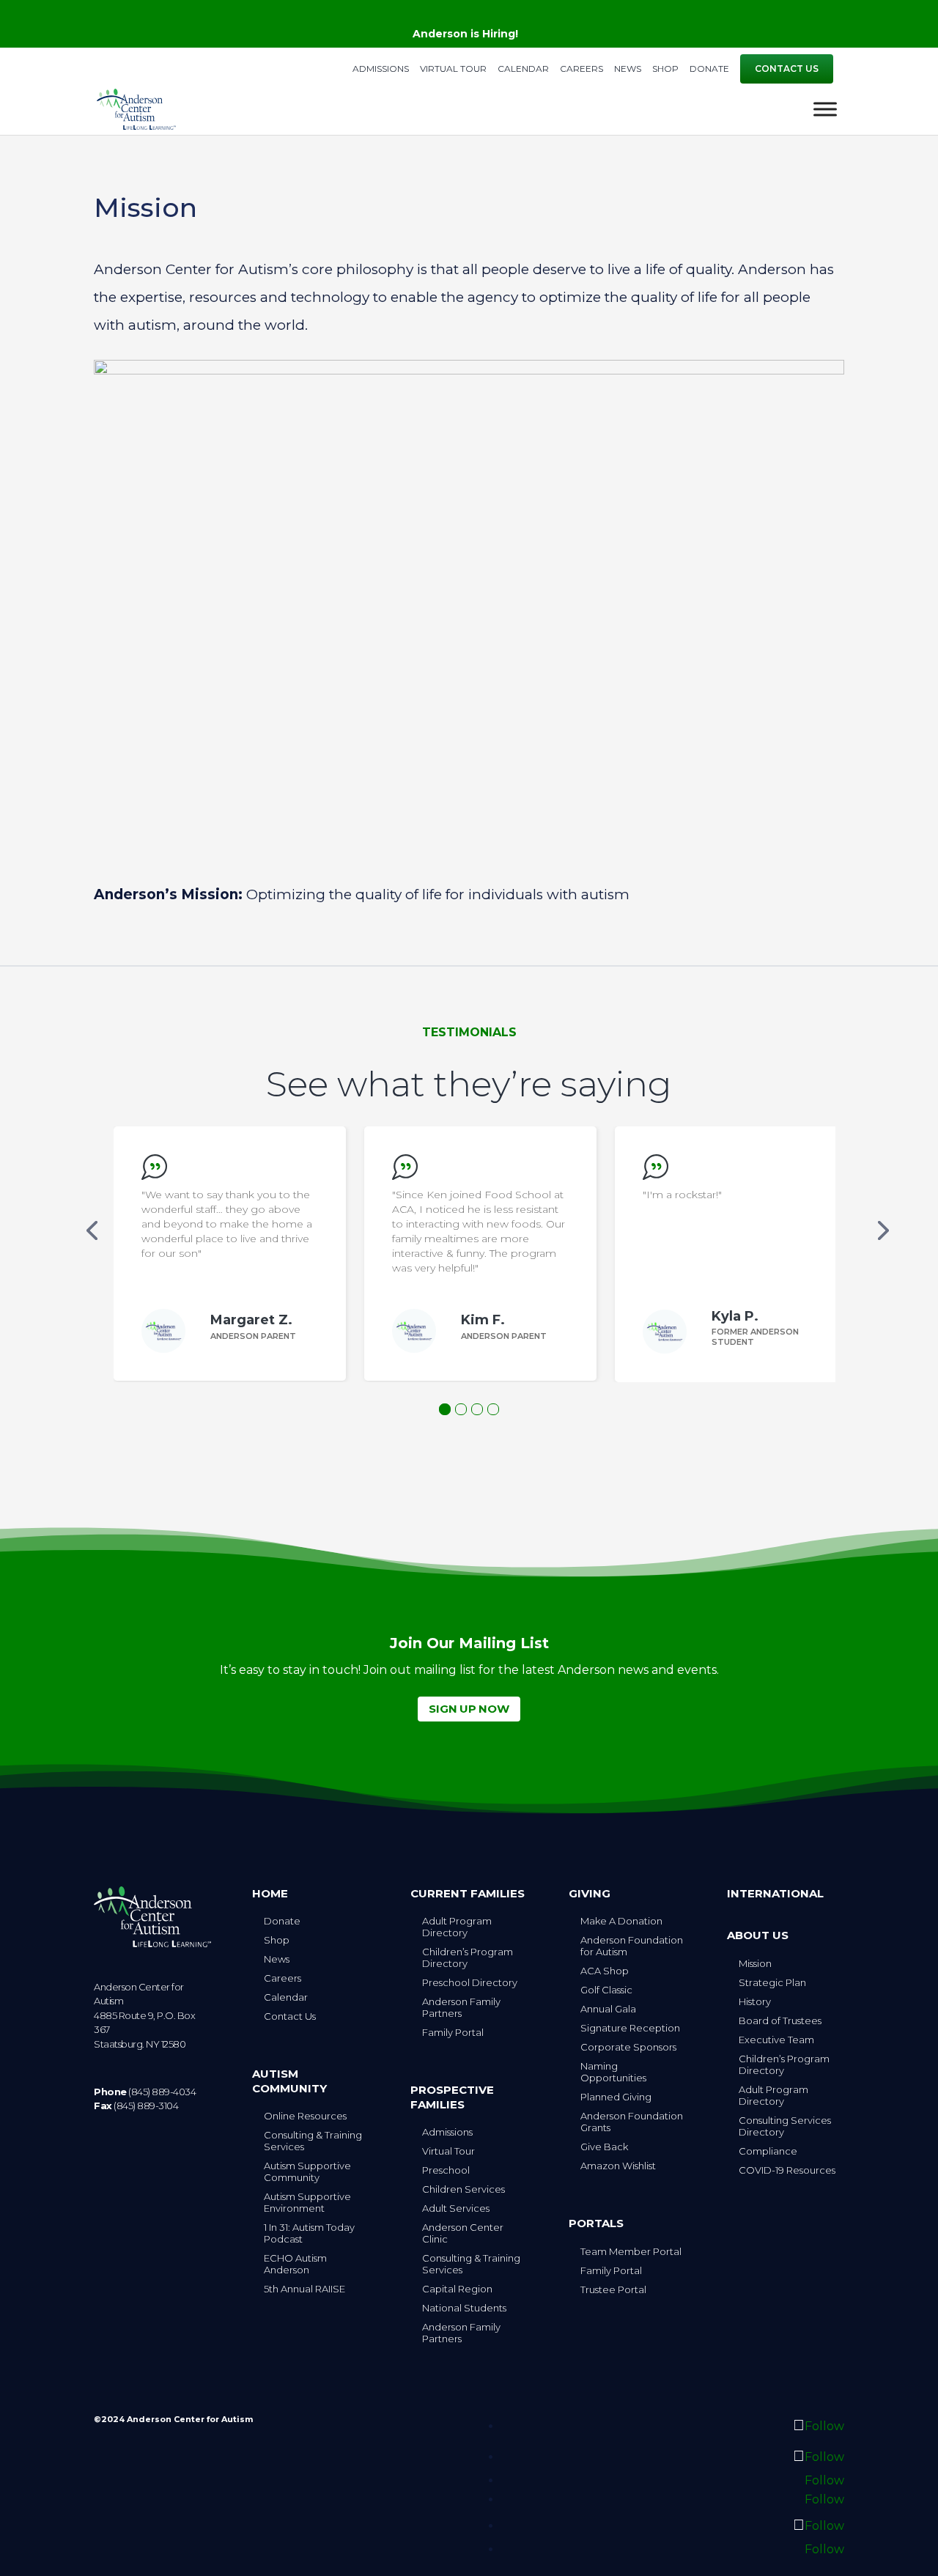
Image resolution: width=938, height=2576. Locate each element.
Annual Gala (608, 2009)
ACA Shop (605, 1971)
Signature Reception (630, 2028)
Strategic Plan (772, 1982)
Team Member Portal (631, 2251)
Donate (709, 69)
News (628, 69)
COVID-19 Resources (787, 2170)
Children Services (464, 2189)
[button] (92, 1230)
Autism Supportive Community (307, 2171)
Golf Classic (606, 1990)
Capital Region (457, 2289)
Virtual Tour (453, 69)
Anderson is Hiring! (465, 34)
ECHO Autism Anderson (295, 2264)
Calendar (523, 69)
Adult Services (456, 2208)
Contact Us (787, 69)
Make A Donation (621, 1921)
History (755, 2001)
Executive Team (776, 2040)
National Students (464, 2308)
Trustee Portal (613, 2289)
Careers (581, 69)
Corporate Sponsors (628, 2047)
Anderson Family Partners (461, 2007)
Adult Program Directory (457, 1927)
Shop (665, 69)
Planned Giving (616, 2097)
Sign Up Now (469, 1709)
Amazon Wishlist (618, 2166)
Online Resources (305, 2116)
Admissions (381, 69)
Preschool (446, 2170)
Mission (755, 1963)
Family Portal (453, 2032)
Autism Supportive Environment (307, 2202)
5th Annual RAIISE (304, 2289)
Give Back (604, 2147)
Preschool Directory (470, 1982)
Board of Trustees (780, 2020)
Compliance (768, 2151)
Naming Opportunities (613, 2072)
